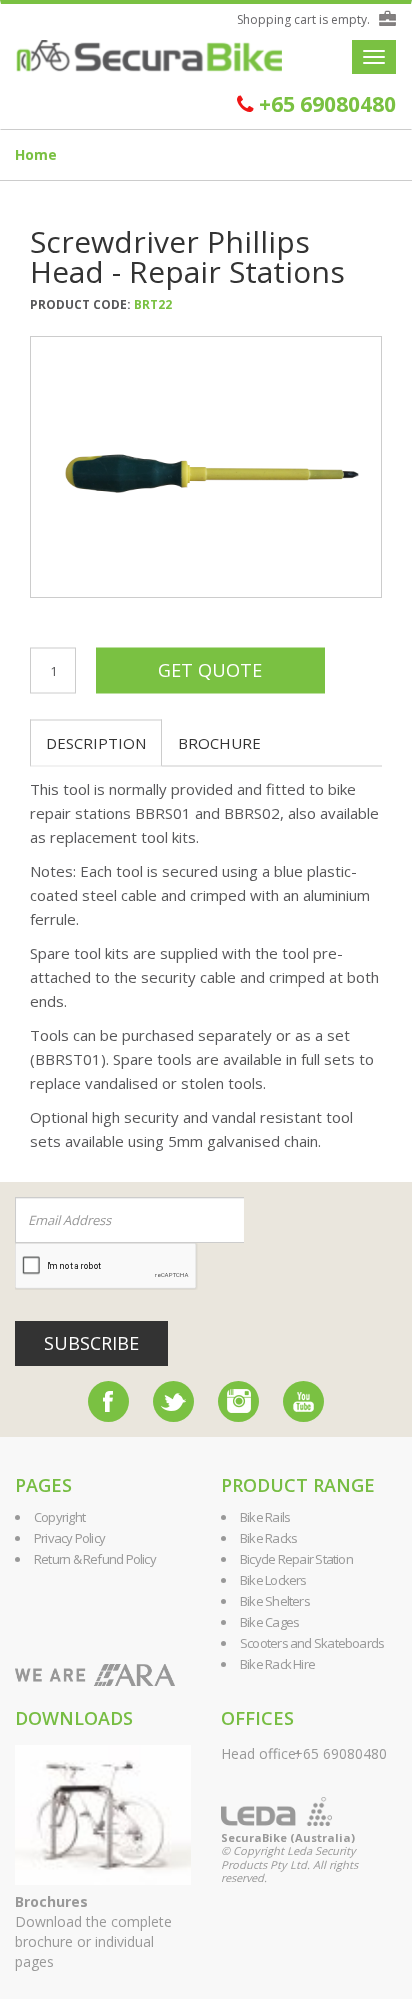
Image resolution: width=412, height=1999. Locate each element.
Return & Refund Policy (95, 1559)
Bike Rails (265, 1517)
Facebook (108, 1401)
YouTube (303, 1401)
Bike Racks (268, 1538)
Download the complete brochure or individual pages (93, 1931)
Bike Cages (269, 1622)
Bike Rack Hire (277, 1664)
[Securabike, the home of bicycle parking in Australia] (149, 56)
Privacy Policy (69, 1538)
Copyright (59, 1517)
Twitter (173, 1401)
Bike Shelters (275, 1601)
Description (96, 743)
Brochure (219, 743)
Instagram (238, 1401)
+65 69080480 (325, 104)
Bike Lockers (273, 1580)
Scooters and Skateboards (312, 1643)
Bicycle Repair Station (296, 1559)
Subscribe (91, 1343)
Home (36, 154)
